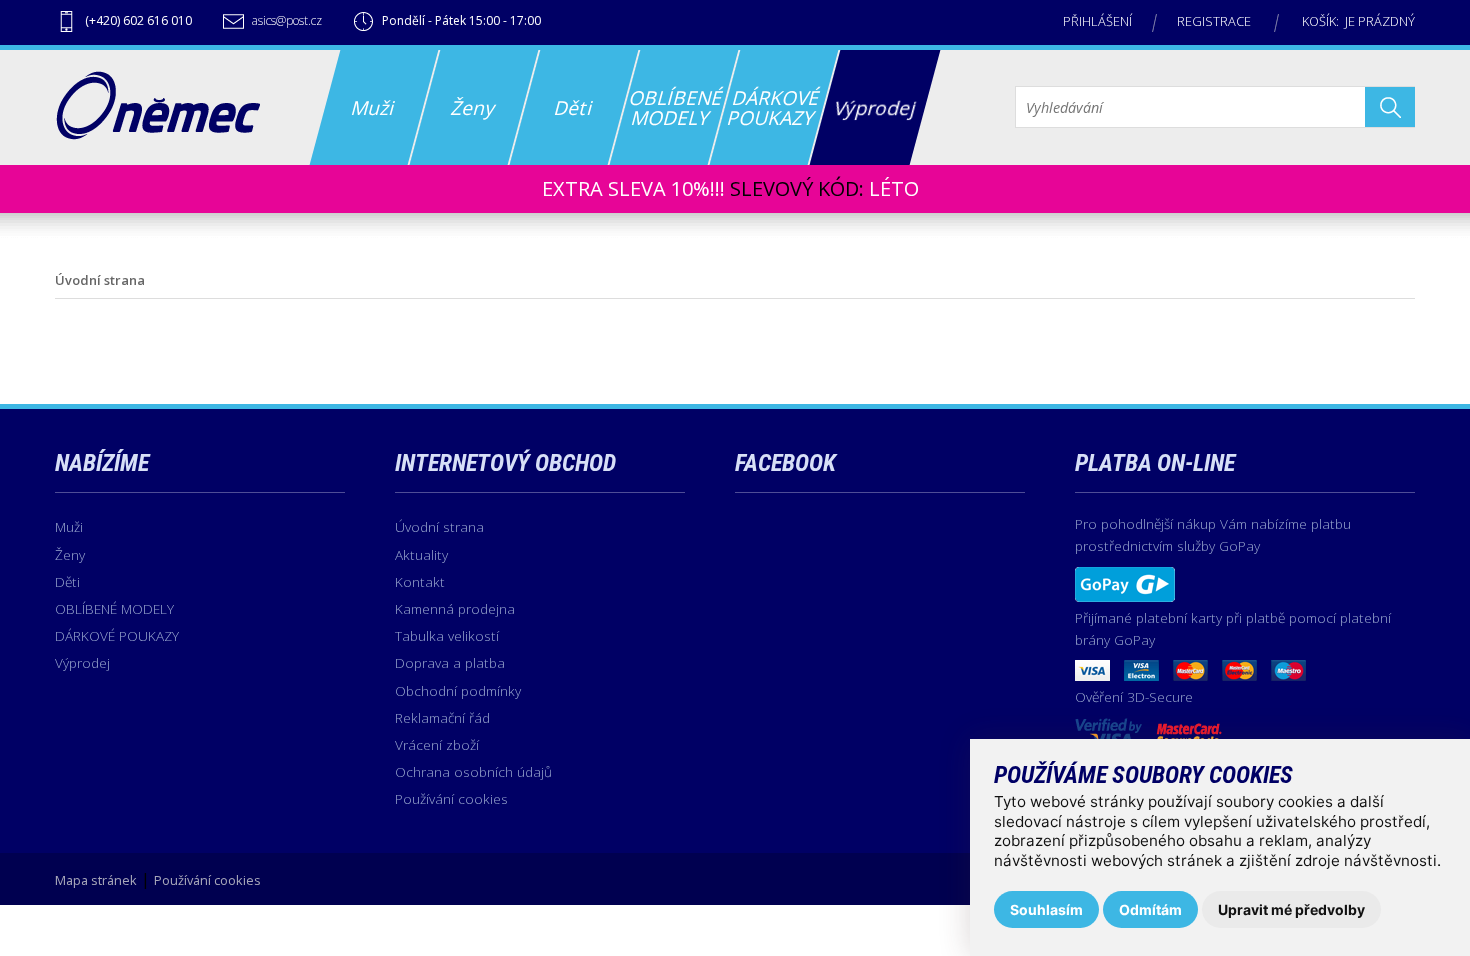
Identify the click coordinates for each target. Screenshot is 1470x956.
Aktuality (421, 554)
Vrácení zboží (437, 744)
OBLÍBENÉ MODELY (114, 608)
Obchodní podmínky (458, 690)
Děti (67, 581)
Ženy (70, 554)
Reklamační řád (442, 717)
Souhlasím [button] (1046, 909)
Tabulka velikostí (447, 635)
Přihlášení (1097, 21)
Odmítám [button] (1150, 909)
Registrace (1214, 21)
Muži (69, 526)
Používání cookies (451, 798)
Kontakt (420, 581)
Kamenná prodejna (455, 608)
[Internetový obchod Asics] (157, 134)
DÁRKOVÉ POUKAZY (117, 635)
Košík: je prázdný (1358, 21)
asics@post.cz (287, 20)
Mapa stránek (96, 880)
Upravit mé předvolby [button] (1291, 909)
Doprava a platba (450, 662)
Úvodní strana (439, 526)
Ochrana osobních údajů (473, 771)
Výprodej (82, 662)
